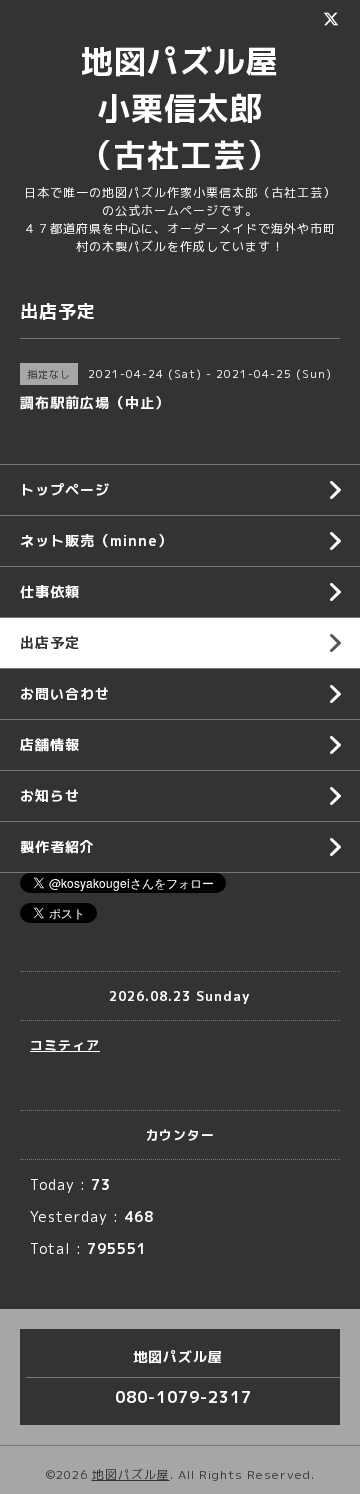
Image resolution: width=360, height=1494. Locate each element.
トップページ (65, 489)
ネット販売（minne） (96, 540)
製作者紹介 (57, 846)
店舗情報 (50, 744)
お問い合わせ (65, 693)
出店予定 (50, 642)
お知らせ (50, 795)
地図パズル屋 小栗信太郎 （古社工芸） (196, 108)
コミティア (65, 1045)
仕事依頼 (50, 591)
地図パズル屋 (131, 1474)
